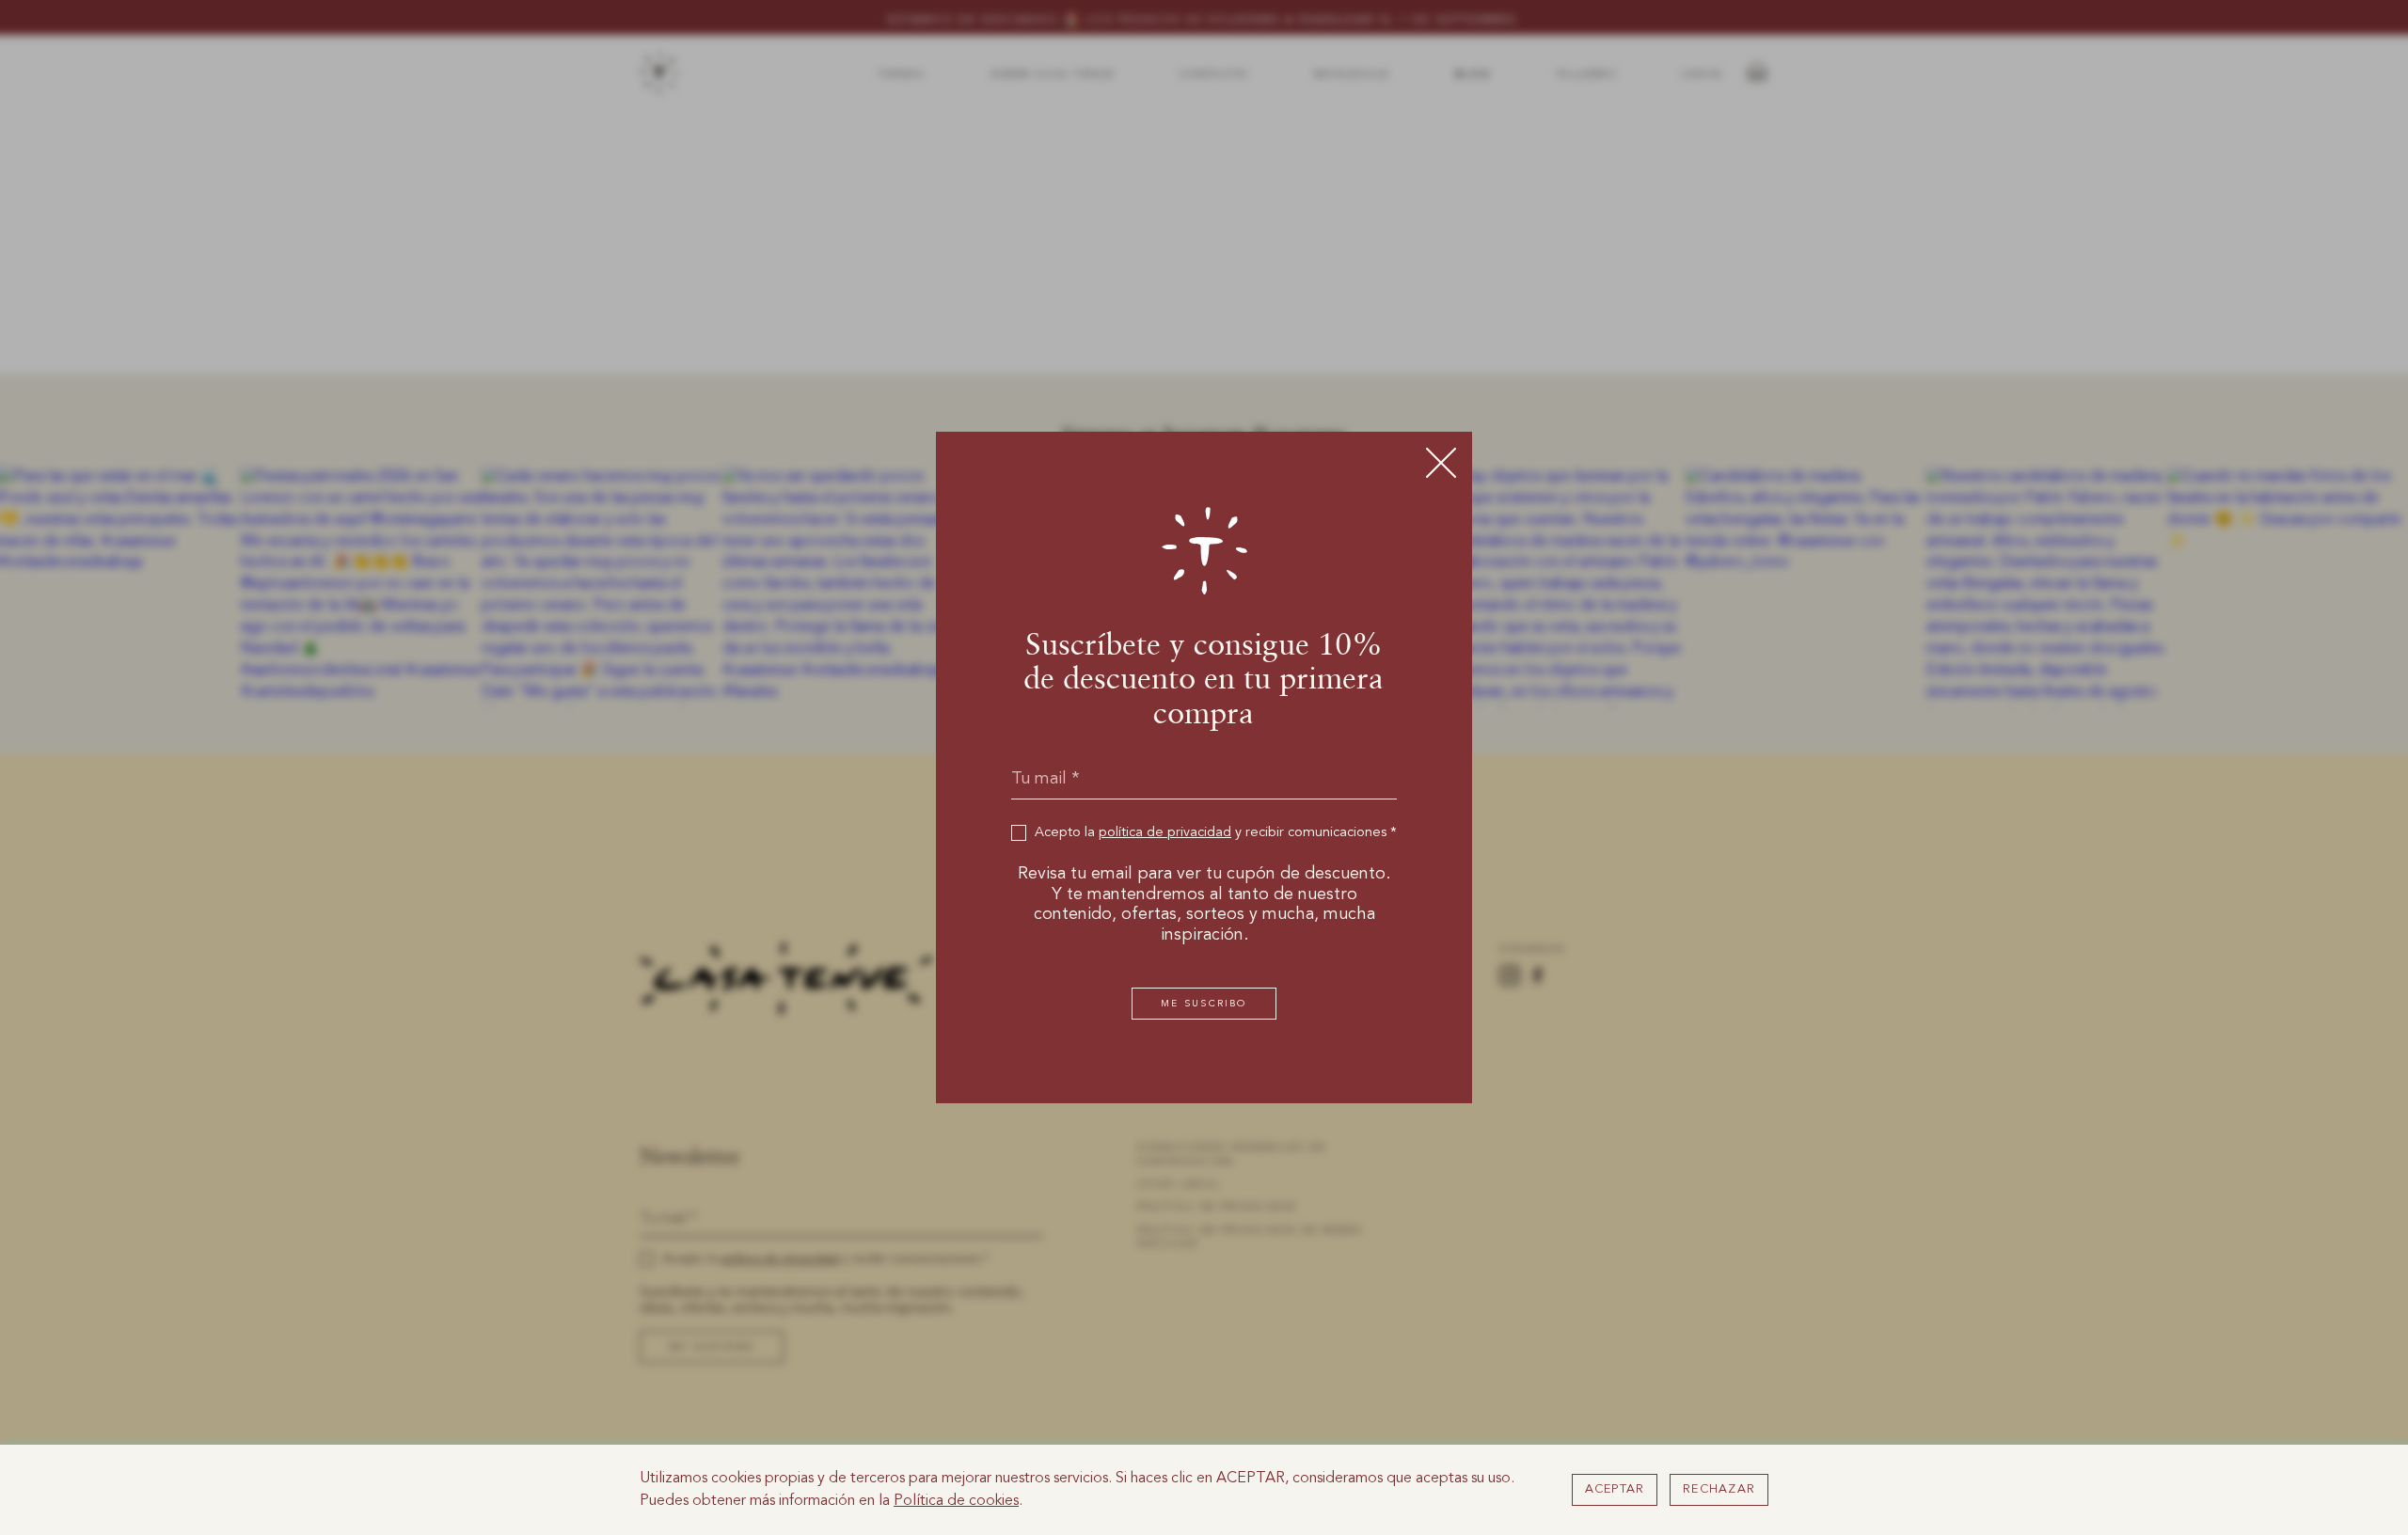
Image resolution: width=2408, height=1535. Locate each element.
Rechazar (1719, 1489)
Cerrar (1441, 463)
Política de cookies (956, 1501)
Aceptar (1615, 1489)
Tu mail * (1046, 779)
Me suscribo (1204, 1004)
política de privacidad (1165, 833)
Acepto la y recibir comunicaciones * (1216, 833)
